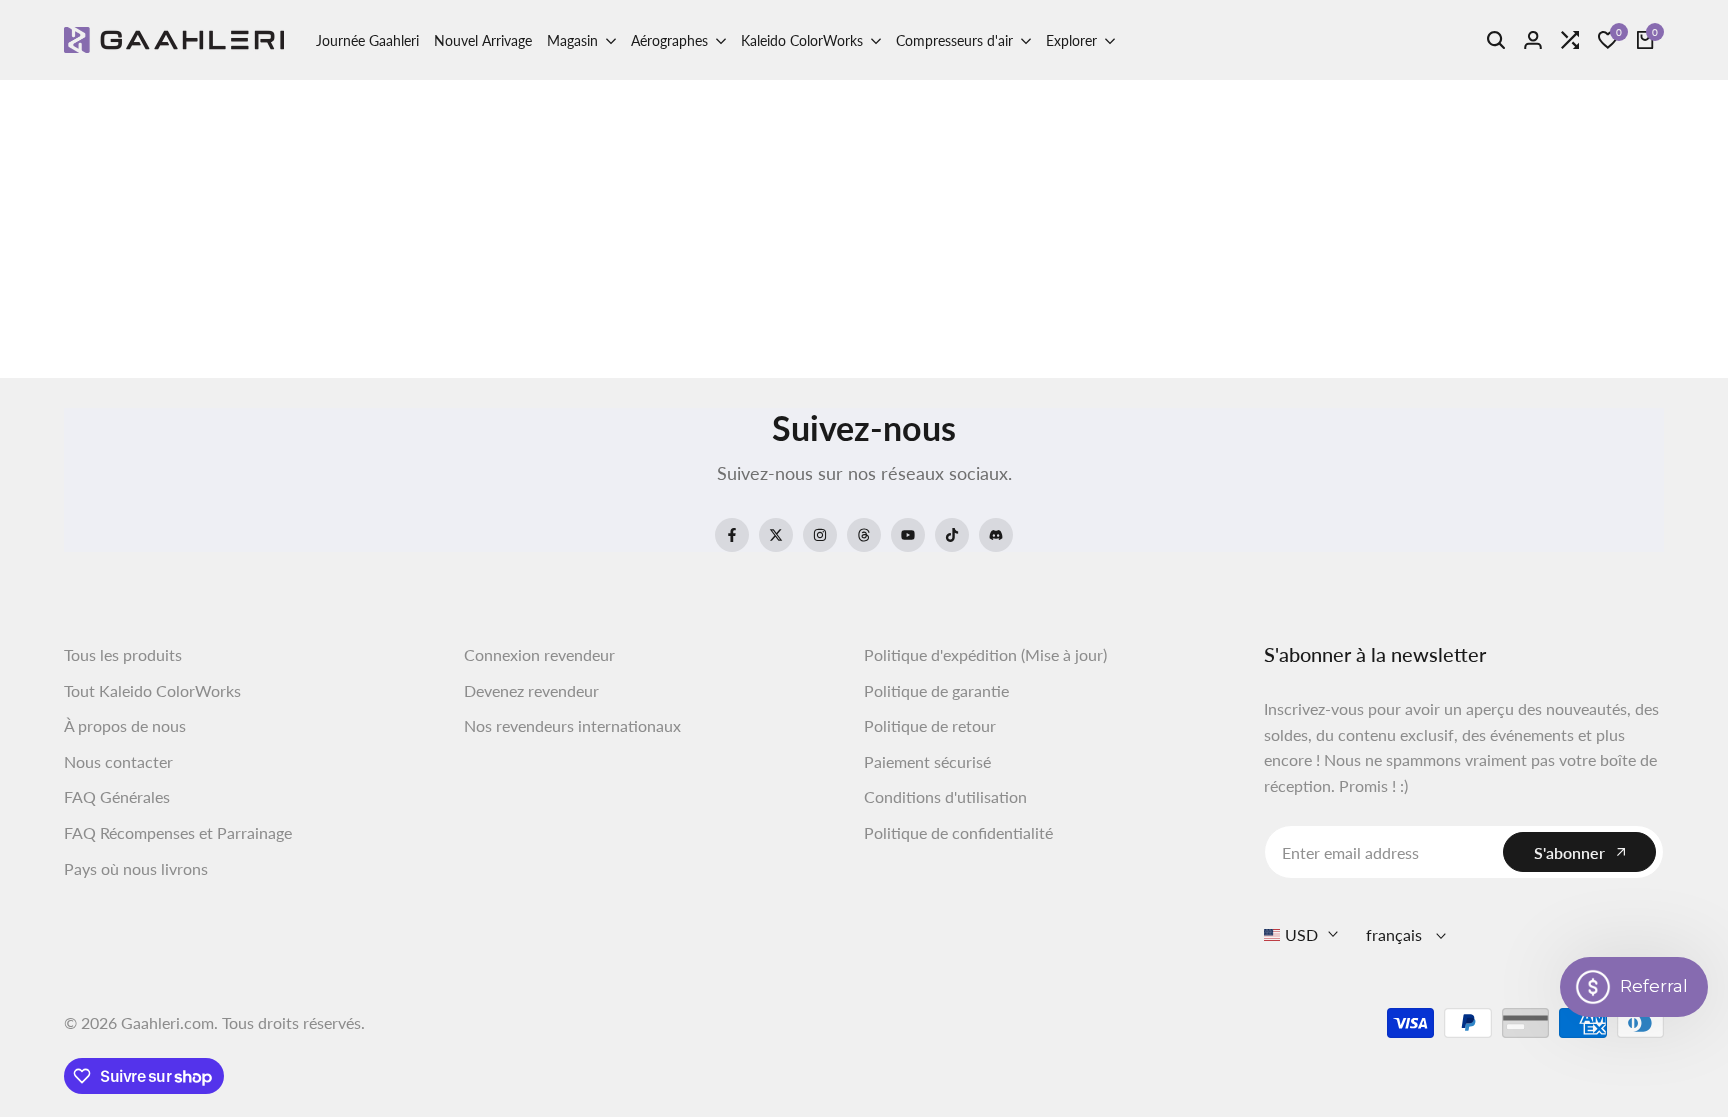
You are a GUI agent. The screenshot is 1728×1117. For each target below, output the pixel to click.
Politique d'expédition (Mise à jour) (985, 654)
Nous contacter (118, 761)
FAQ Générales (117, 796)
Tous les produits (123, 654)
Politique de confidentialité (958, 832)
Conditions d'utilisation (945, 796)
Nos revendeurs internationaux (572, 725)
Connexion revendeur (539, 654)
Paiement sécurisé (927, 761)
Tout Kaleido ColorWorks (152, 690)
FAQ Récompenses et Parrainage (178, 832)
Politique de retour (930, 725)
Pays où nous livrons (136, 868)
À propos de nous (125, 725)
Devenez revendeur (531, 690)
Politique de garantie (936, 690)
